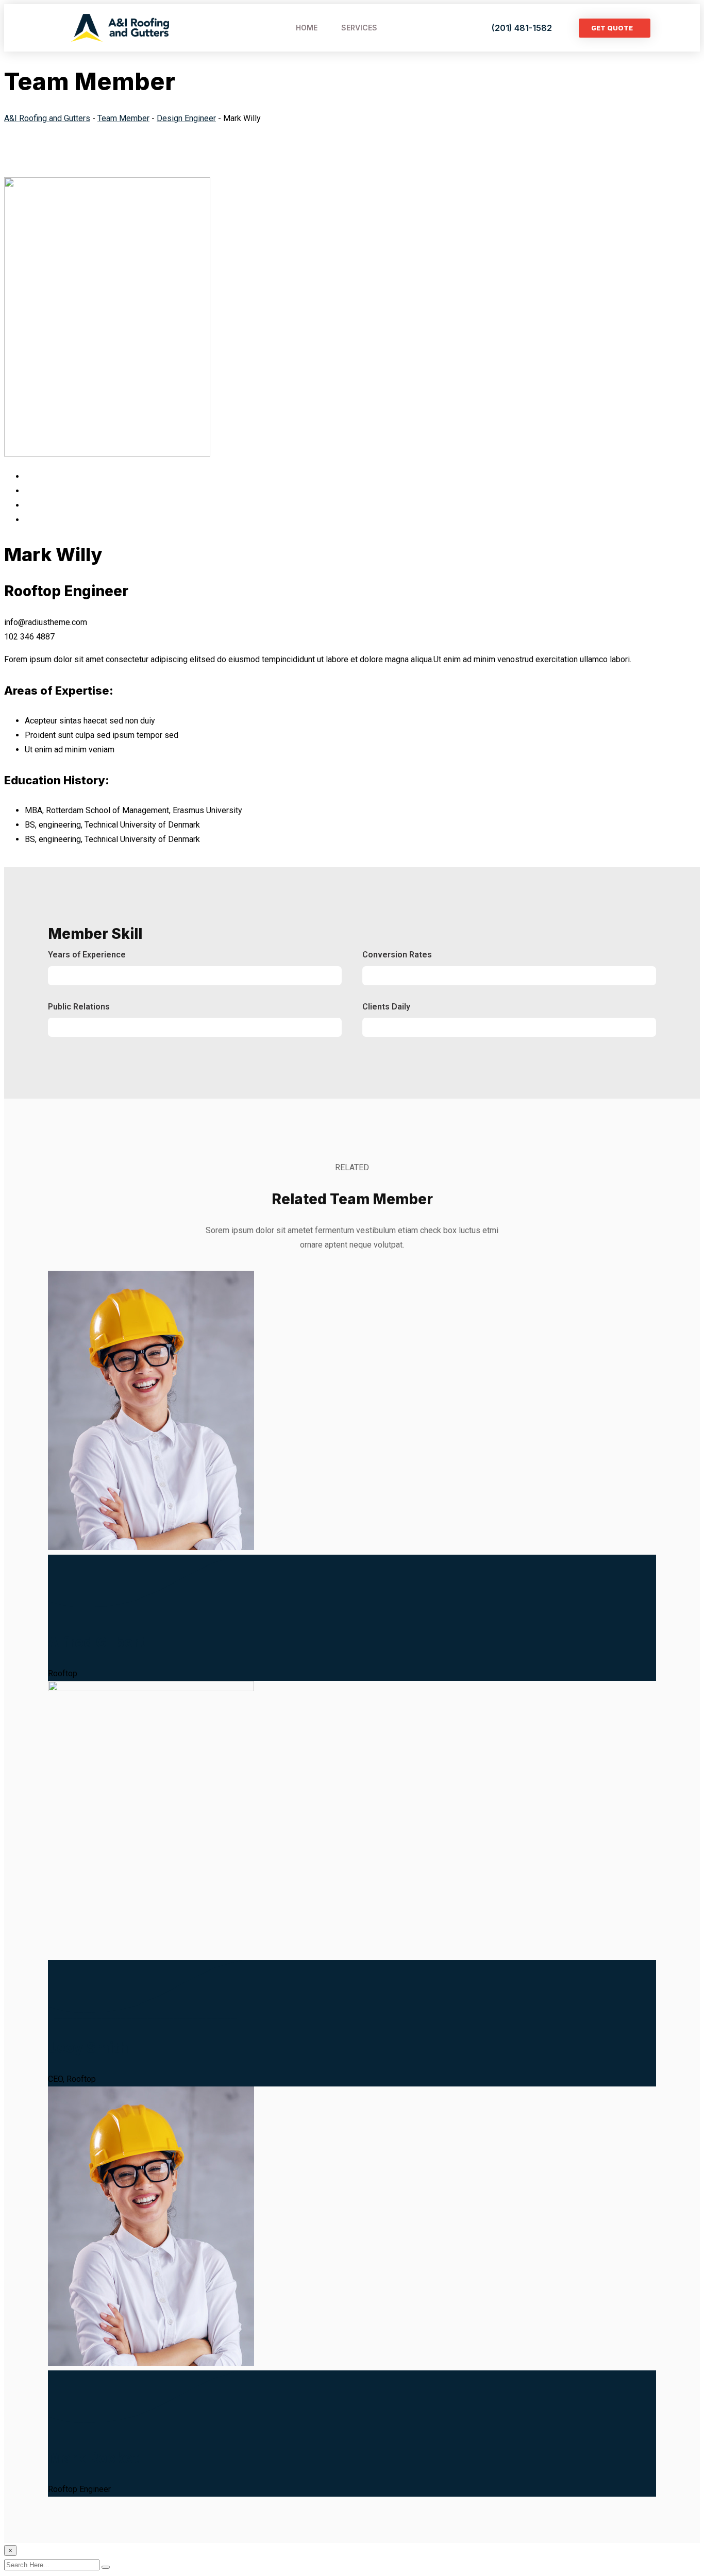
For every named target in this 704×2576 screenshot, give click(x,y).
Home (307, 28)
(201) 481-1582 (522, 28)
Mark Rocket (93, 2458)
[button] (615, 28)
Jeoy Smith (88, 2048)
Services (359, 28)
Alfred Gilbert (97, 1642)
